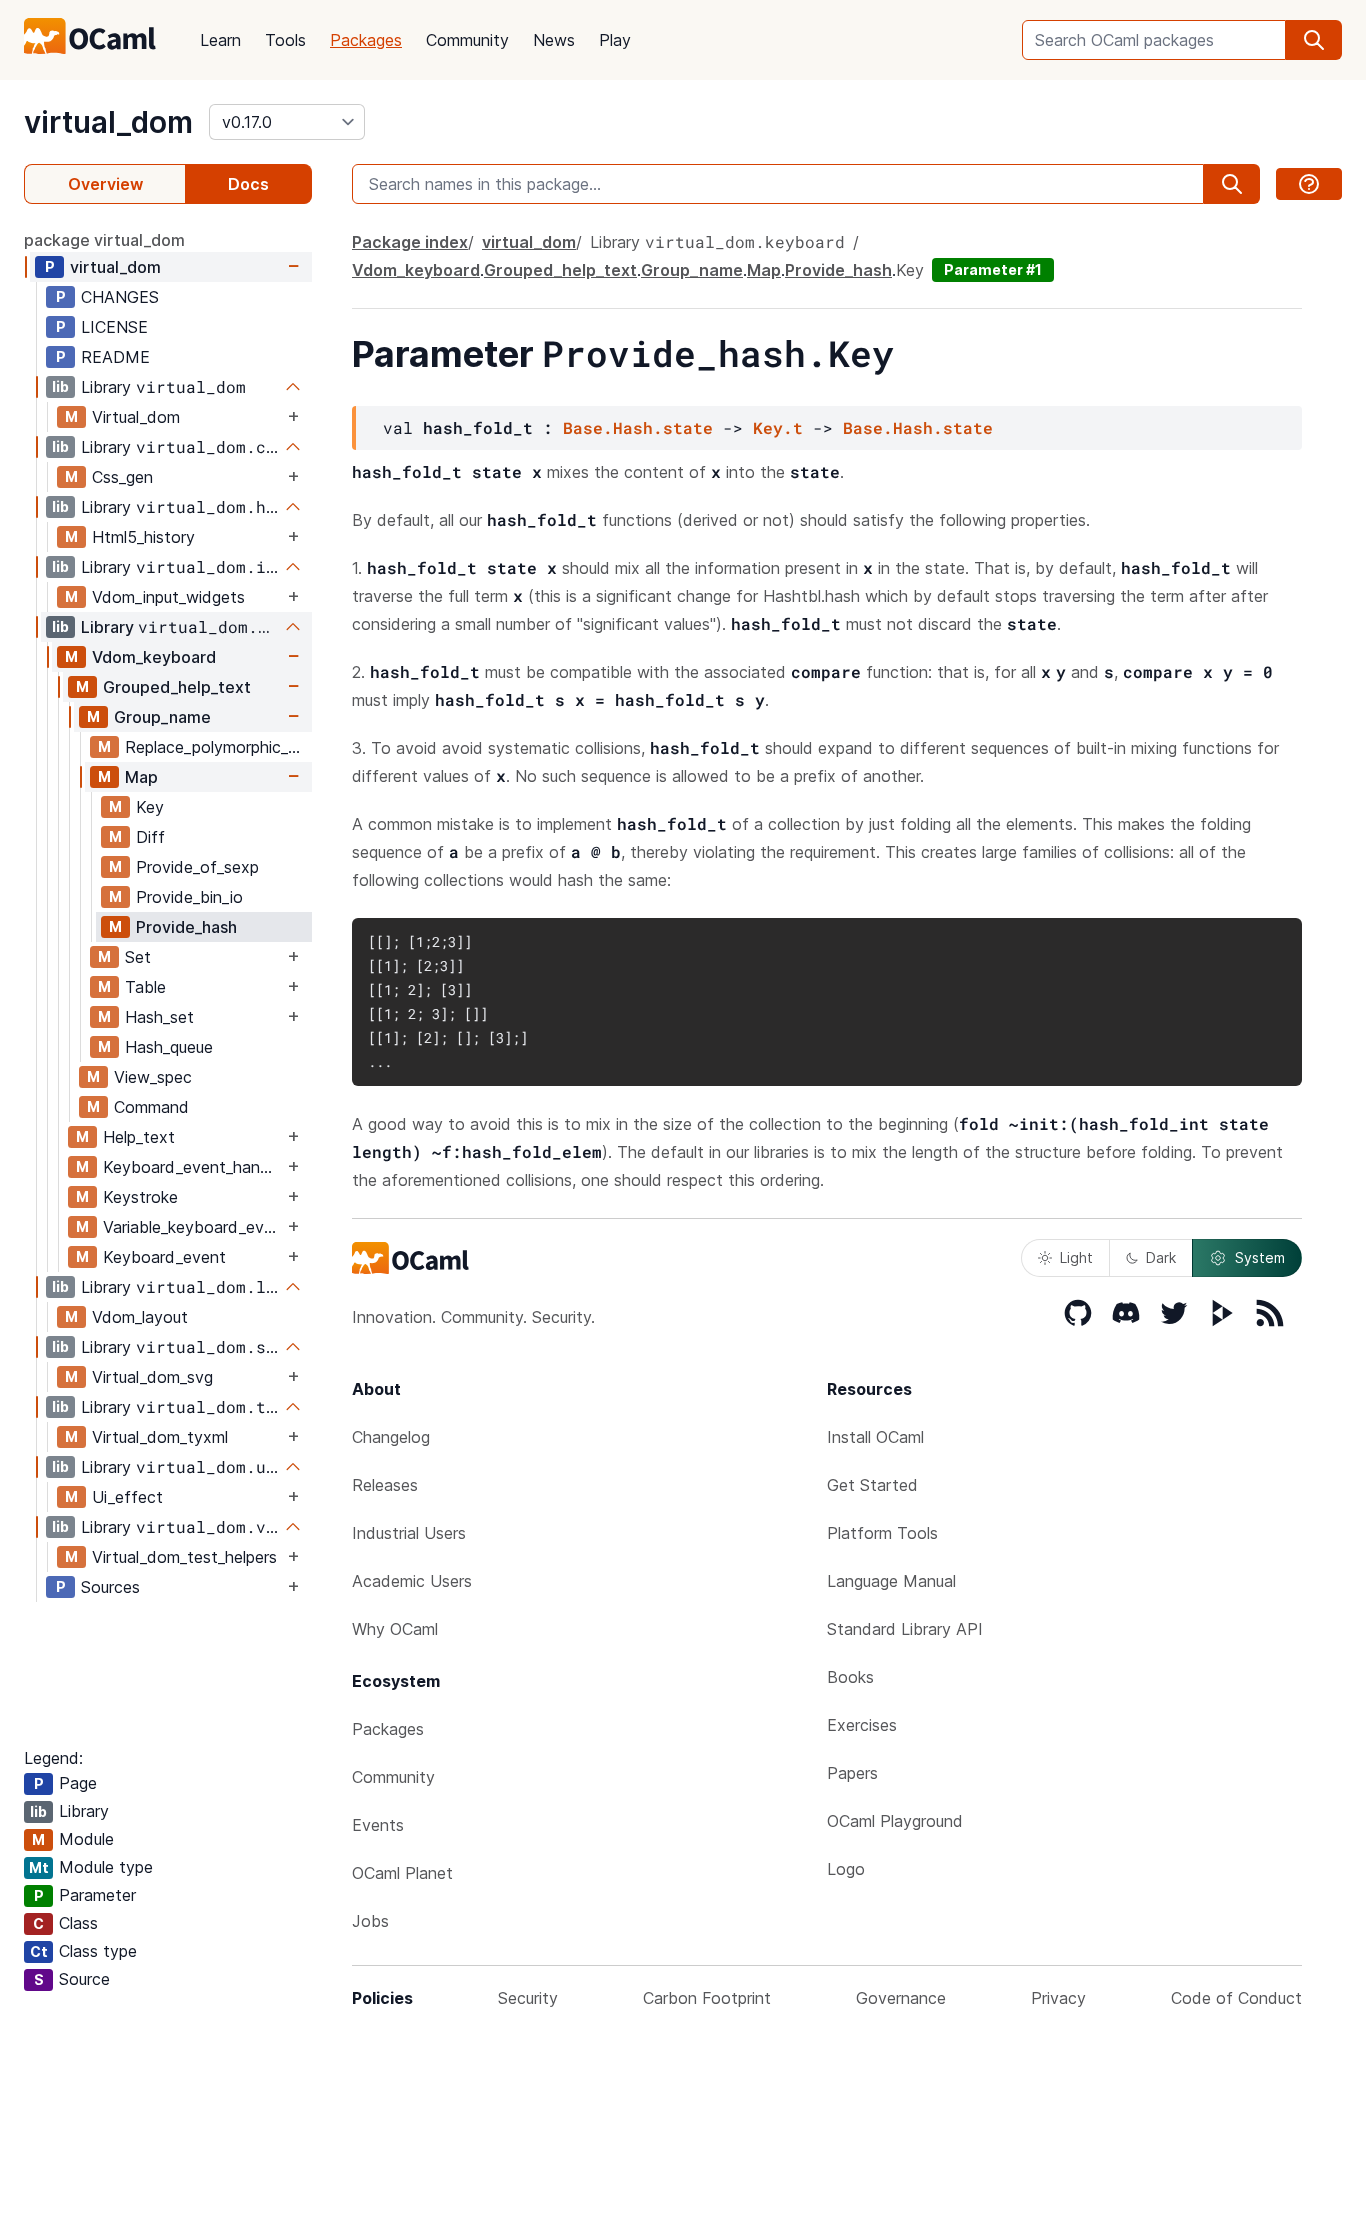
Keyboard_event (164, 1257)
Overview (105, 184)
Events (378, 1825)
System (1260, 1257)
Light (1076, 1257)
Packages (366, 40)
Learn (220, 40)
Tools (285, 40)
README (115, 357)
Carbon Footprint (707, 1998)
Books (850, 1677)
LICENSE (114, 327)
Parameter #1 (993, 269)
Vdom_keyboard (154, 657)
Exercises (862, 1725)
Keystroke (140, 1197)
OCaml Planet (402, 1873)
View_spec (153, 1077)
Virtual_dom (136, 417)
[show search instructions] (1309, 184)
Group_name (162, 717)
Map (141, 777)
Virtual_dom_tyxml (160, 1437)
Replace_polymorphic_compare (218, 747)
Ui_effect (127, 1497)
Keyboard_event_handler (193, 1167)
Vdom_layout (140, 1317)
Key (150, 807)
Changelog (391, 1437)
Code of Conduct (1236, 1998)
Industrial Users (409, 1533)
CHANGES (120, 297)
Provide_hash (186, 927)
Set (138, 957)
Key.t (778, 427)
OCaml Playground (895, 1821)
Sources (110, 1587)
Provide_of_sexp (197, 867)
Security (528, 1998)
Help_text (139, 1137)
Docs (248, 184)
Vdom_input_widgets (168, 597)
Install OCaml (875, 1437)
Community (467, 40)
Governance (901, 1998)
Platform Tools (882, 1533)
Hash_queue (169, 1047)
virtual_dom (108, 122)
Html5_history (143, 537)
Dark (1161, 1257)
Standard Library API (905, 1629)
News (554, 40)
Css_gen (122, 477)
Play (615, 40)
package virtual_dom (104, 240)
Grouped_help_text (177, 687)
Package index (410, 242)
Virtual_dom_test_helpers (184, 1557)
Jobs (370, 1921)
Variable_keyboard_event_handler (193, 1227)
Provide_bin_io (189, 897)
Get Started (872, 1485)
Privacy (1058, 1998)
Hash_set (159, 1017)
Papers (852, 1773)
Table (145, 987)
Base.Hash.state (638, 427)
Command (151, 1107)
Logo (846, 1869)
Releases (385, 1485)
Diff (150, 837)
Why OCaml (395, 1629)
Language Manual (891, 1581)
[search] (1314, 40)
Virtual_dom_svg (152, 1377)
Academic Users (412, 1581)
